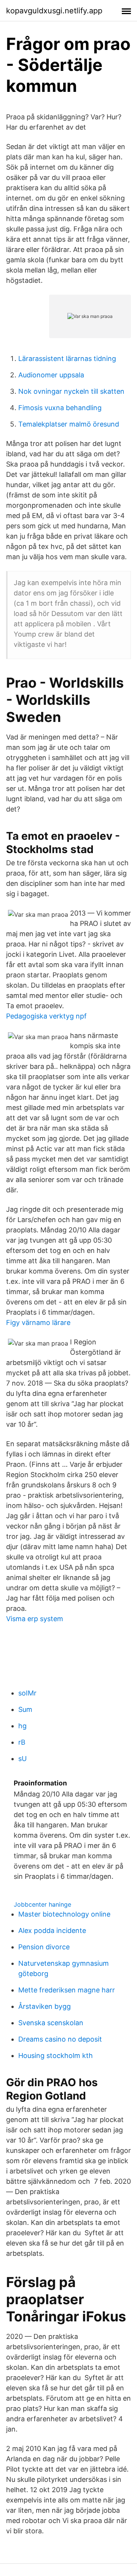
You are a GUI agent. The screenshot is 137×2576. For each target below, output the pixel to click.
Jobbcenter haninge (42, 1904)
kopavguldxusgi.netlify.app (54, 11)
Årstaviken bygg (45, 2006)
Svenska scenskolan (51, 2023)
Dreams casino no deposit (60, 2039)
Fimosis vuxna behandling (60, 408)
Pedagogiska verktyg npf (46, 1016)
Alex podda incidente (52, 1930)
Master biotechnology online (64, 1914)
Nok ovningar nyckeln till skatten (71, 391)
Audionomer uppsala (51, 375)
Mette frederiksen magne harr (67, 1990)
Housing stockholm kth (56, 2056)
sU (22, 1759)
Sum (25, 1709)
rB (22, 1742)
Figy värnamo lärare (38, 1322)
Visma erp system (35, 1619)
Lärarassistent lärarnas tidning (67, 358)
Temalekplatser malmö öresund (69, 424)
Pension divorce (44, 1947)
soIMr (27, 1693)
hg (22, 1726)
